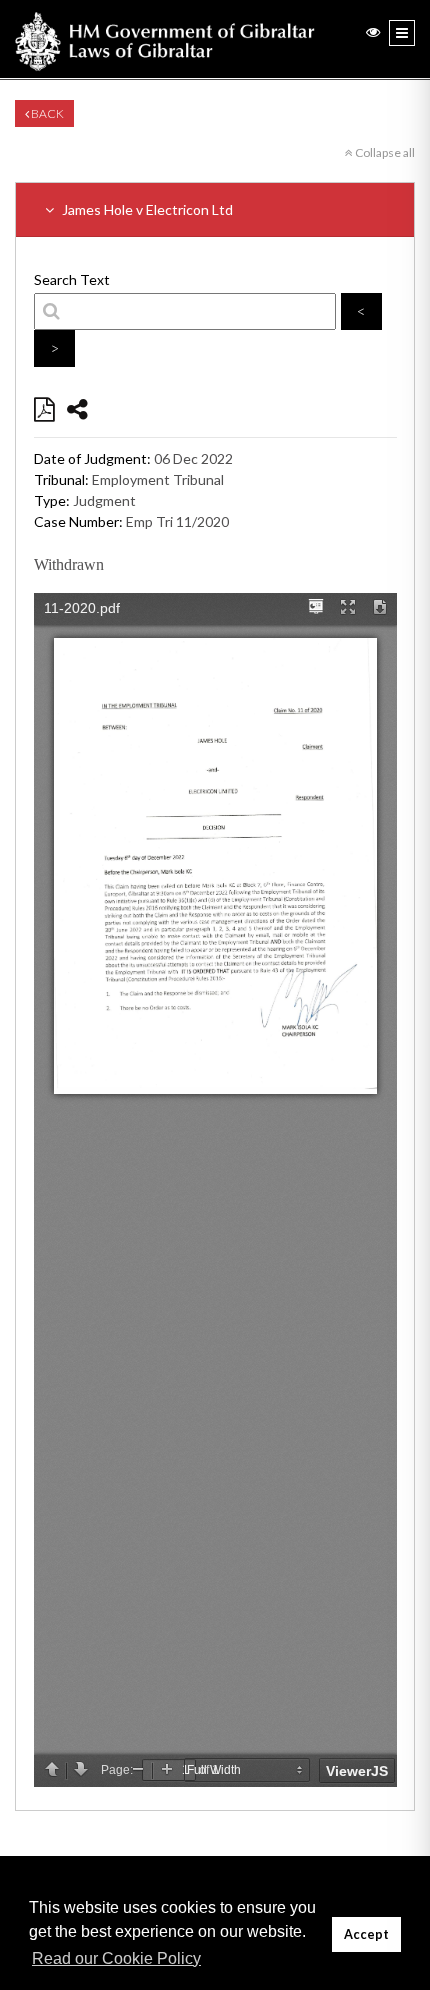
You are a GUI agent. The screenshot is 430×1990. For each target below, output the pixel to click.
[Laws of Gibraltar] (165, 39)
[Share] (77, 408)
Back (46, 113)
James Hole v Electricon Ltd (146, 209)
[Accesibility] (373, 31)
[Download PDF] (44, 408)
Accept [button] (366, 1934)
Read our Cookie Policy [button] (116, 1958)
